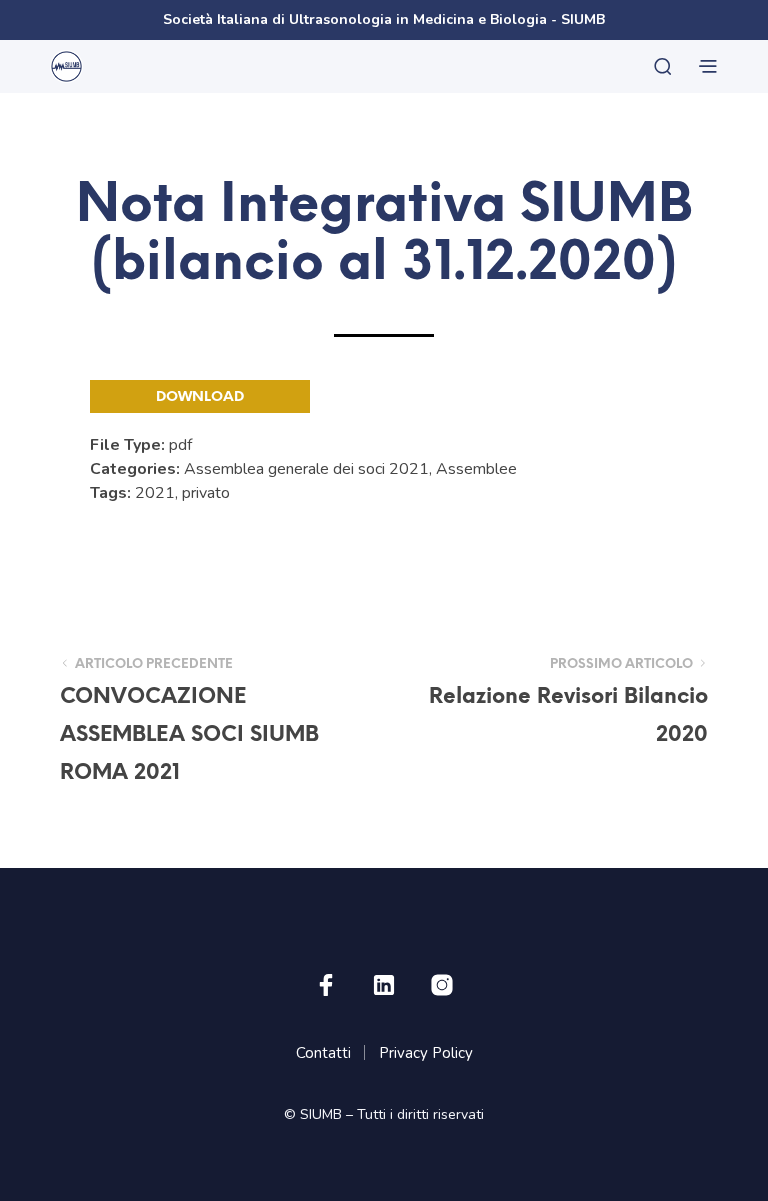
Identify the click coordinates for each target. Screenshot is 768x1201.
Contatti (323, 1053)
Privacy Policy (426, 1053)
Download (200, 397)
